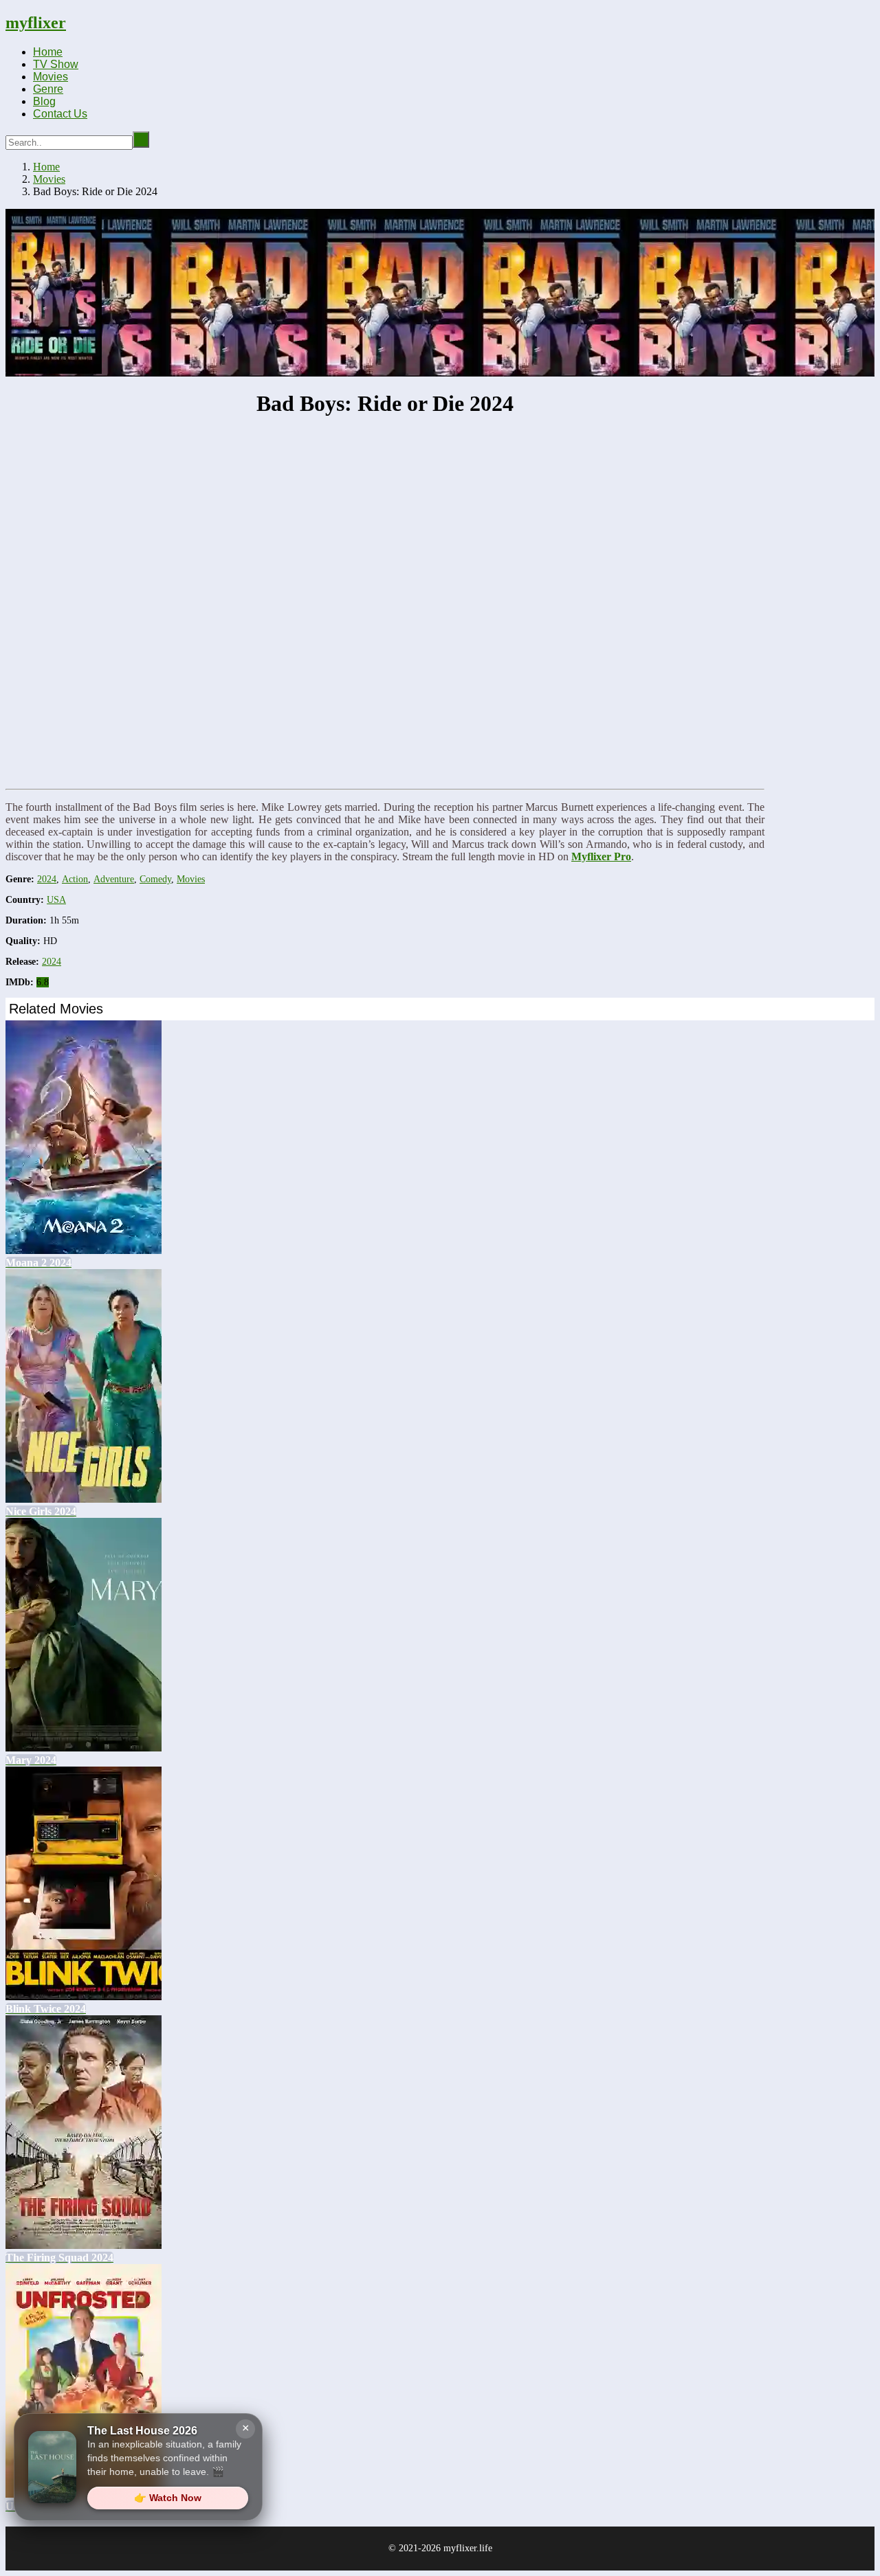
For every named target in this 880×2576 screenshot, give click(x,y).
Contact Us (60, 114)
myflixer (36, 23)
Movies (51, 77)
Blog (44, 101)
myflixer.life (468, 2548)
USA (56, 900)
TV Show (56, 64)
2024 (47, 879)
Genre (48, 89)
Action (75, 879)
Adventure (114, 879)
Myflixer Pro (601, 856)
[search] (141, 139)
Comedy (155, 879)
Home (48, 52)
